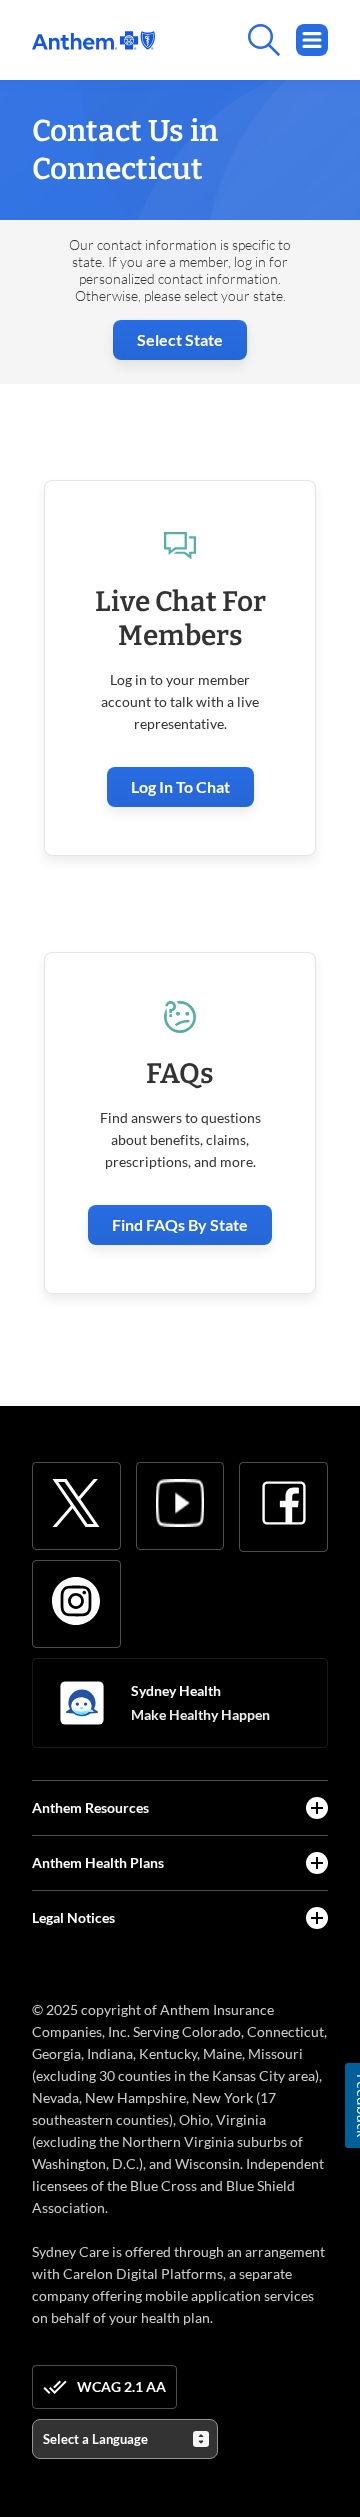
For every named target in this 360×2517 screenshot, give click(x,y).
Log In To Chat (180, 786)
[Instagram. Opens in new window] (76, 1601)
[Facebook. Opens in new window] (284, 1503)
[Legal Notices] (317, 1918)
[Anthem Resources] (317, 1808)
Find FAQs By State (180, 1224)
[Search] (241, 40)
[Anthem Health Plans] (317, 1863)
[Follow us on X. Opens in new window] (76, 1503)
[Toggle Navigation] (312, 40)
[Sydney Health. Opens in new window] (82, 1703)
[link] (93, 40)
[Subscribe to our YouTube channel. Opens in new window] (180, 1503)
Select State (180, 339)
